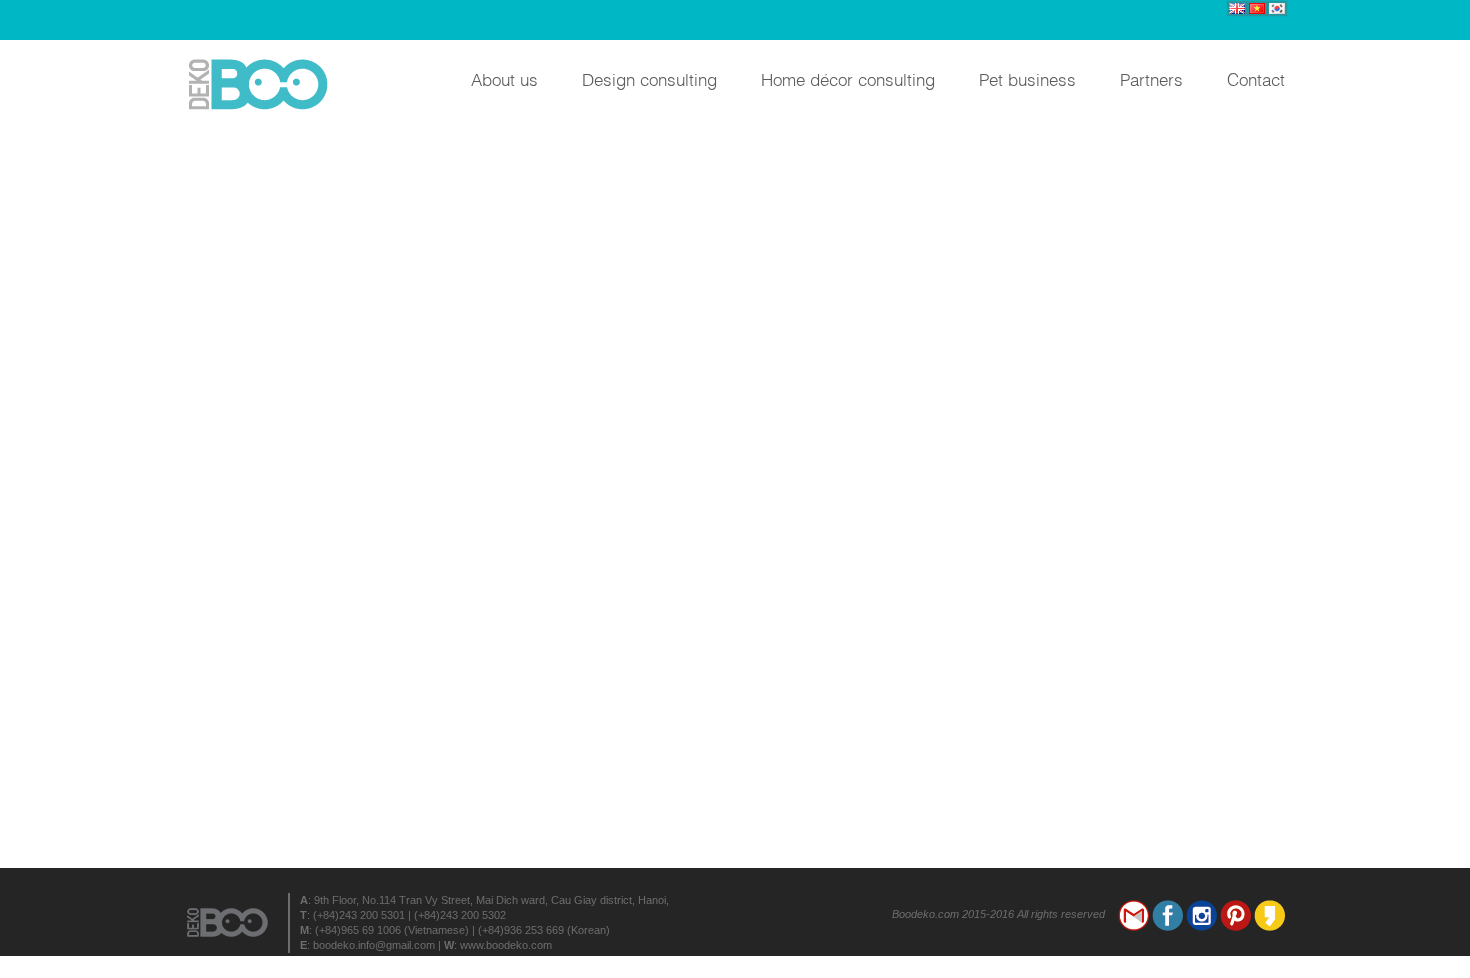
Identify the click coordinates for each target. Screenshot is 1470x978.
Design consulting (649, 78)
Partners (1151, 78)
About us (504, 78)
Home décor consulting (848, 78)
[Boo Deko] (265, 84)
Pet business (1027, 78)
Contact (1256, 78)
